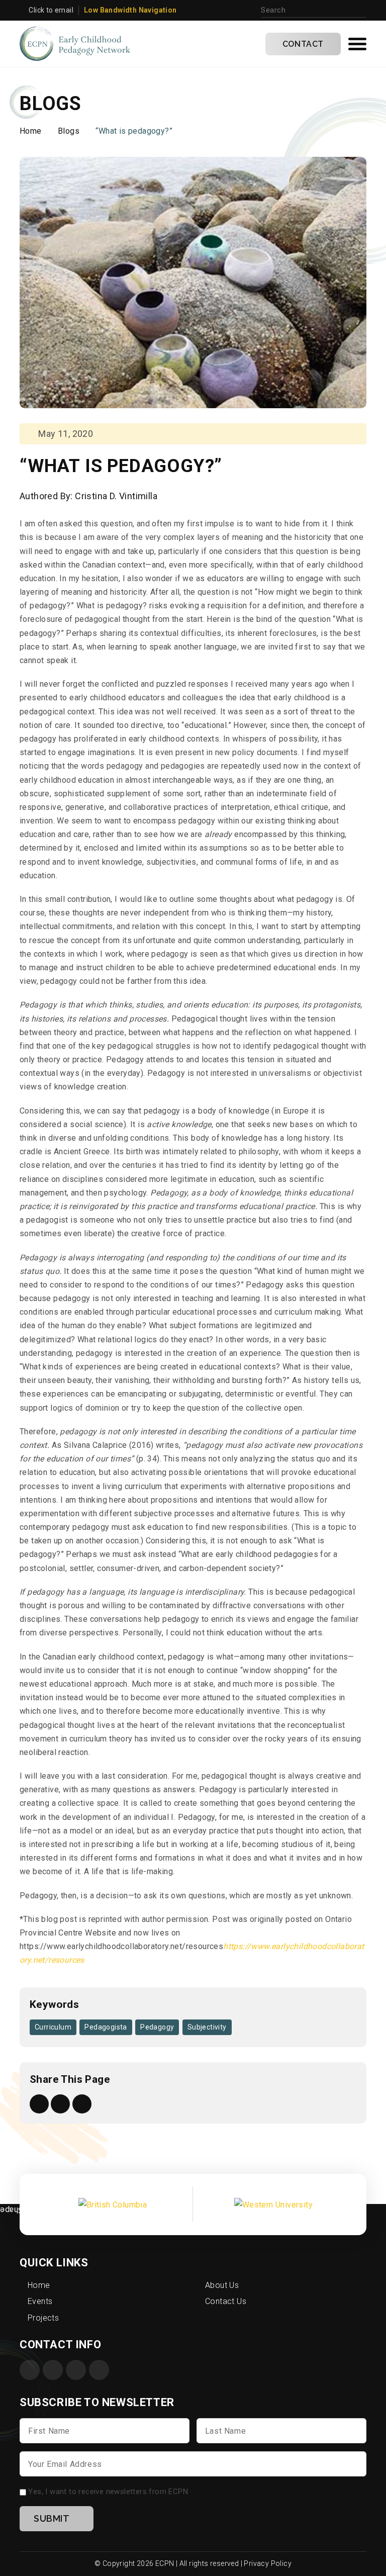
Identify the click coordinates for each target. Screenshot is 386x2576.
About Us (222, 2285)
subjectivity (207, 2027)
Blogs (69, 131)
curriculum (53, 2027)
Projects (43, 2318)
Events (40, 2301)
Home (31, 131)
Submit (52, 2518)
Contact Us (226, 2301)
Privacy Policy (268, 2563)
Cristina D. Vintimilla (116, 496)
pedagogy (157, 2027)
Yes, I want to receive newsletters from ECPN (108, 2492)
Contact (303, 44)
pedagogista (106, 2027)
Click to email (51, 10)
